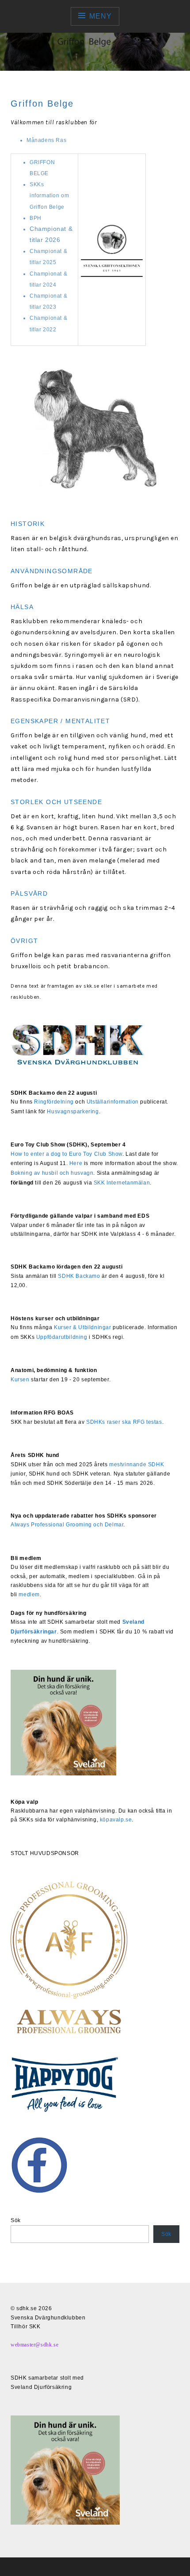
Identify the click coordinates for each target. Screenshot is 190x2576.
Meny (100, 16)
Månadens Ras (46, 140)
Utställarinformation (113, 1102)
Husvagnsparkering (73, 1112)
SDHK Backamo (79, 1276)
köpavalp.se (116, 1820)
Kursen (20, 1380)
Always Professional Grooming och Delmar (67, 1525)
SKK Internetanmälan (122, 1183)
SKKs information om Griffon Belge (49, 195)
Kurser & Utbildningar (83, 1327)
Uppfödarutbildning (62, 1337)
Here (76, 1163)
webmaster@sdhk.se (34, 2345)
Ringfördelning (54, 1102)
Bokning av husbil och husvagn (52, 1173)
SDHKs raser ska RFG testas (124, 1422)
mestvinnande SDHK (137, 1464)
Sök (16, 2220)
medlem (29, 1595)
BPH (36, 218)
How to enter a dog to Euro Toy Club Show (66, 1154)
